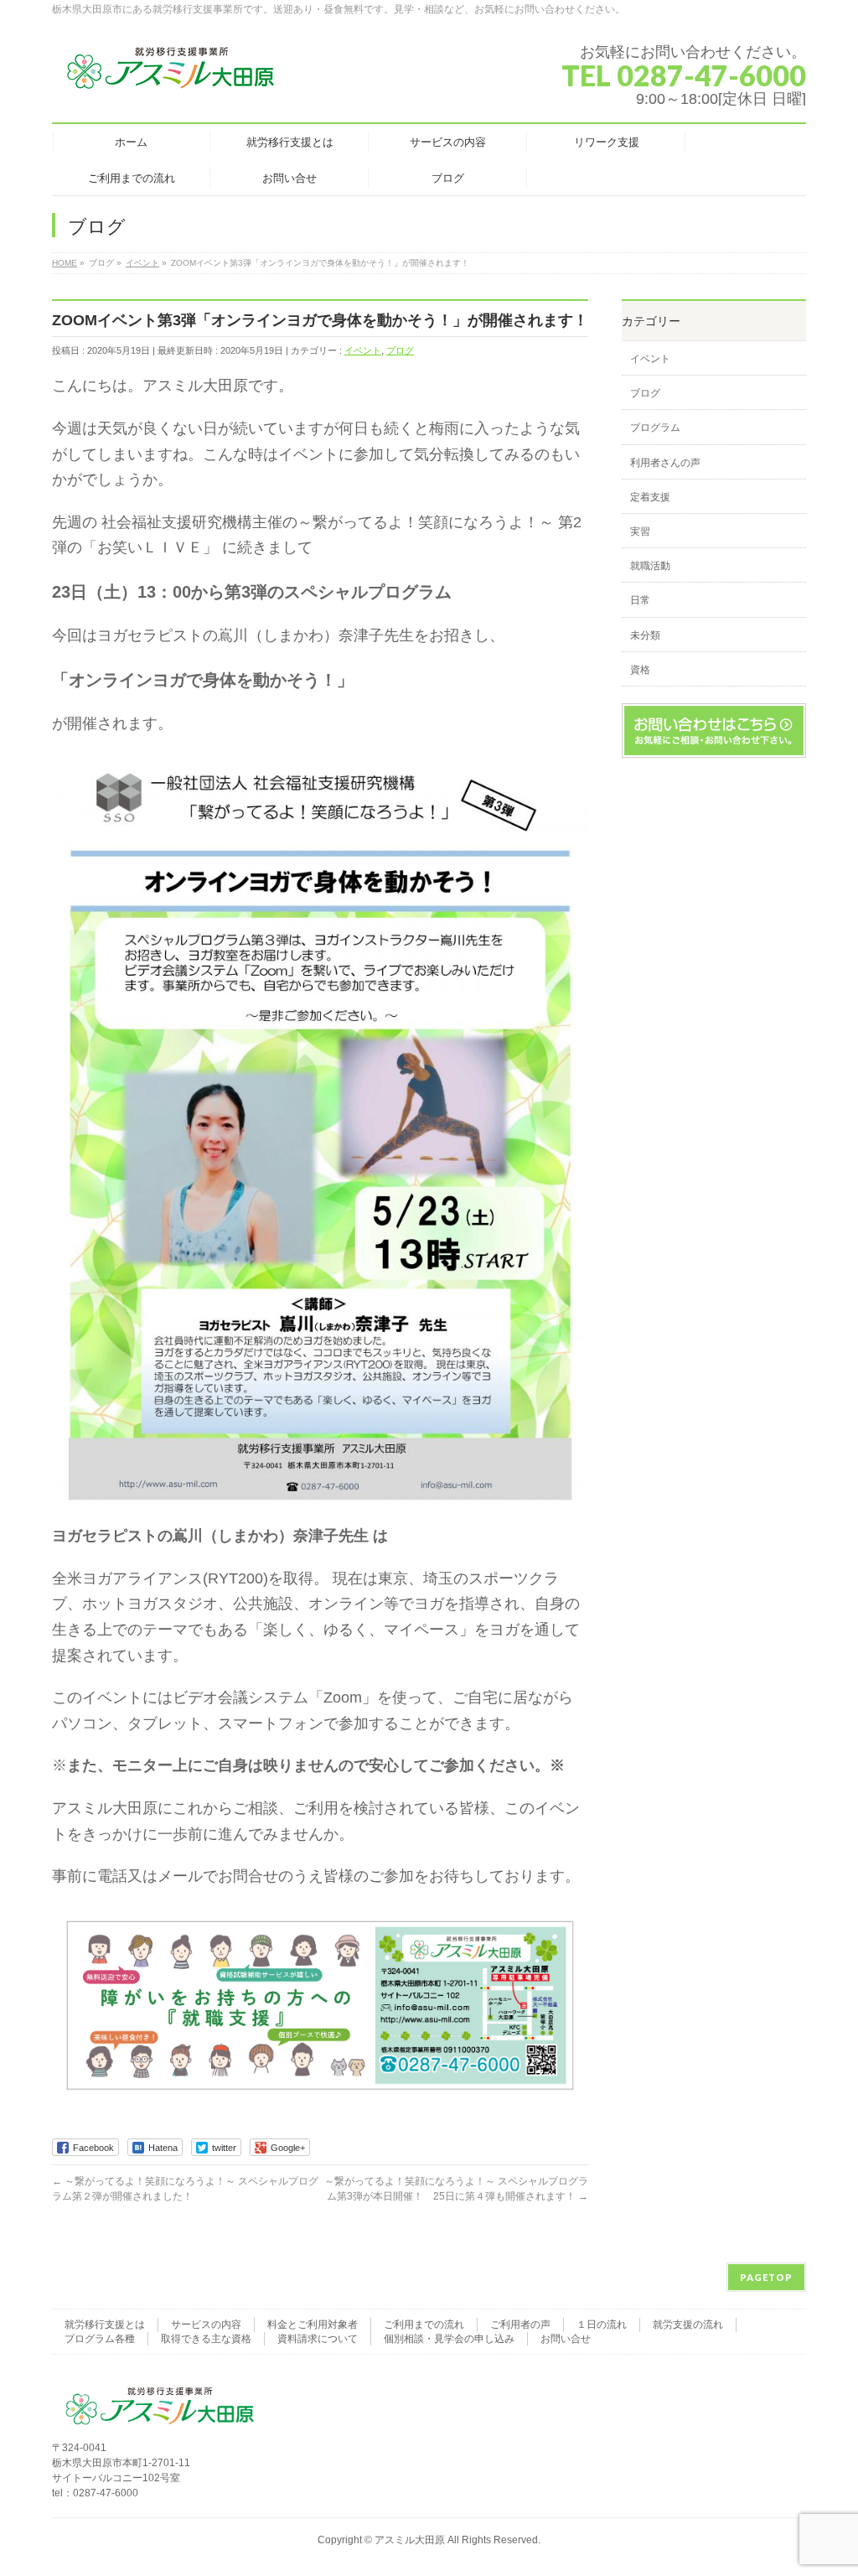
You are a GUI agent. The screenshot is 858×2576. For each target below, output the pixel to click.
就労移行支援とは (105, 2325)
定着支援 (650, 497)
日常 (640, 600)
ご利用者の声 (520, 2325)
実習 (640, 531)
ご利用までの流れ (424, 2325)
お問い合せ (566, 2339)
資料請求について (318, 2339)
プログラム (655, 428)
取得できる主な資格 (206, 2339)
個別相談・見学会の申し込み (449, 2339)
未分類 (645, 635)
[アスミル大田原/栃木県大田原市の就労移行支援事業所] (172, 75)
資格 (640, 670)
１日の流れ (602, 2325)
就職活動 (650, 566)
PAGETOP (766, 2277)
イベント (363, 350)
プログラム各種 (100, 2339)
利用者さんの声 (665, 463)
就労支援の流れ (688, 2325)
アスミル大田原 (410, 2540)
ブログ (400, 350)
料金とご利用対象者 (313, 2325)
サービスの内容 (206, 2325)
